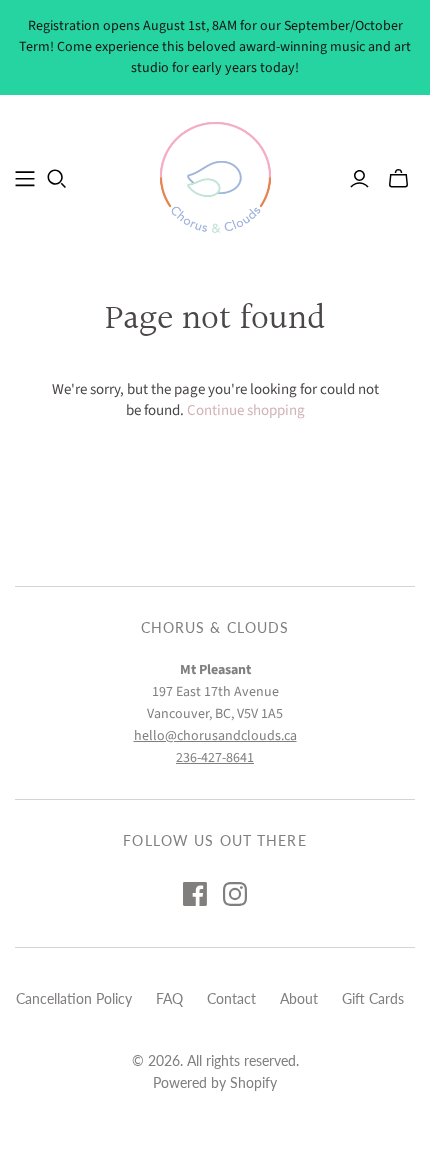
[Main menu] (25, 179)
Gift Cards (373, 998)
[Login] (359, 179)
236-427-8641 (215, 758)
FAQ (169, 998)
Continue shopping (246, 410)
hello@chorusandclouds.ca (215, 736)
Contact (231, 998)
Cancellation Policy (74, 998)
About (299, 998)
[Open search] (57, 179)
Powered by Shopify (215, 1082)
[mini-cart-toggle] (398, 179)
